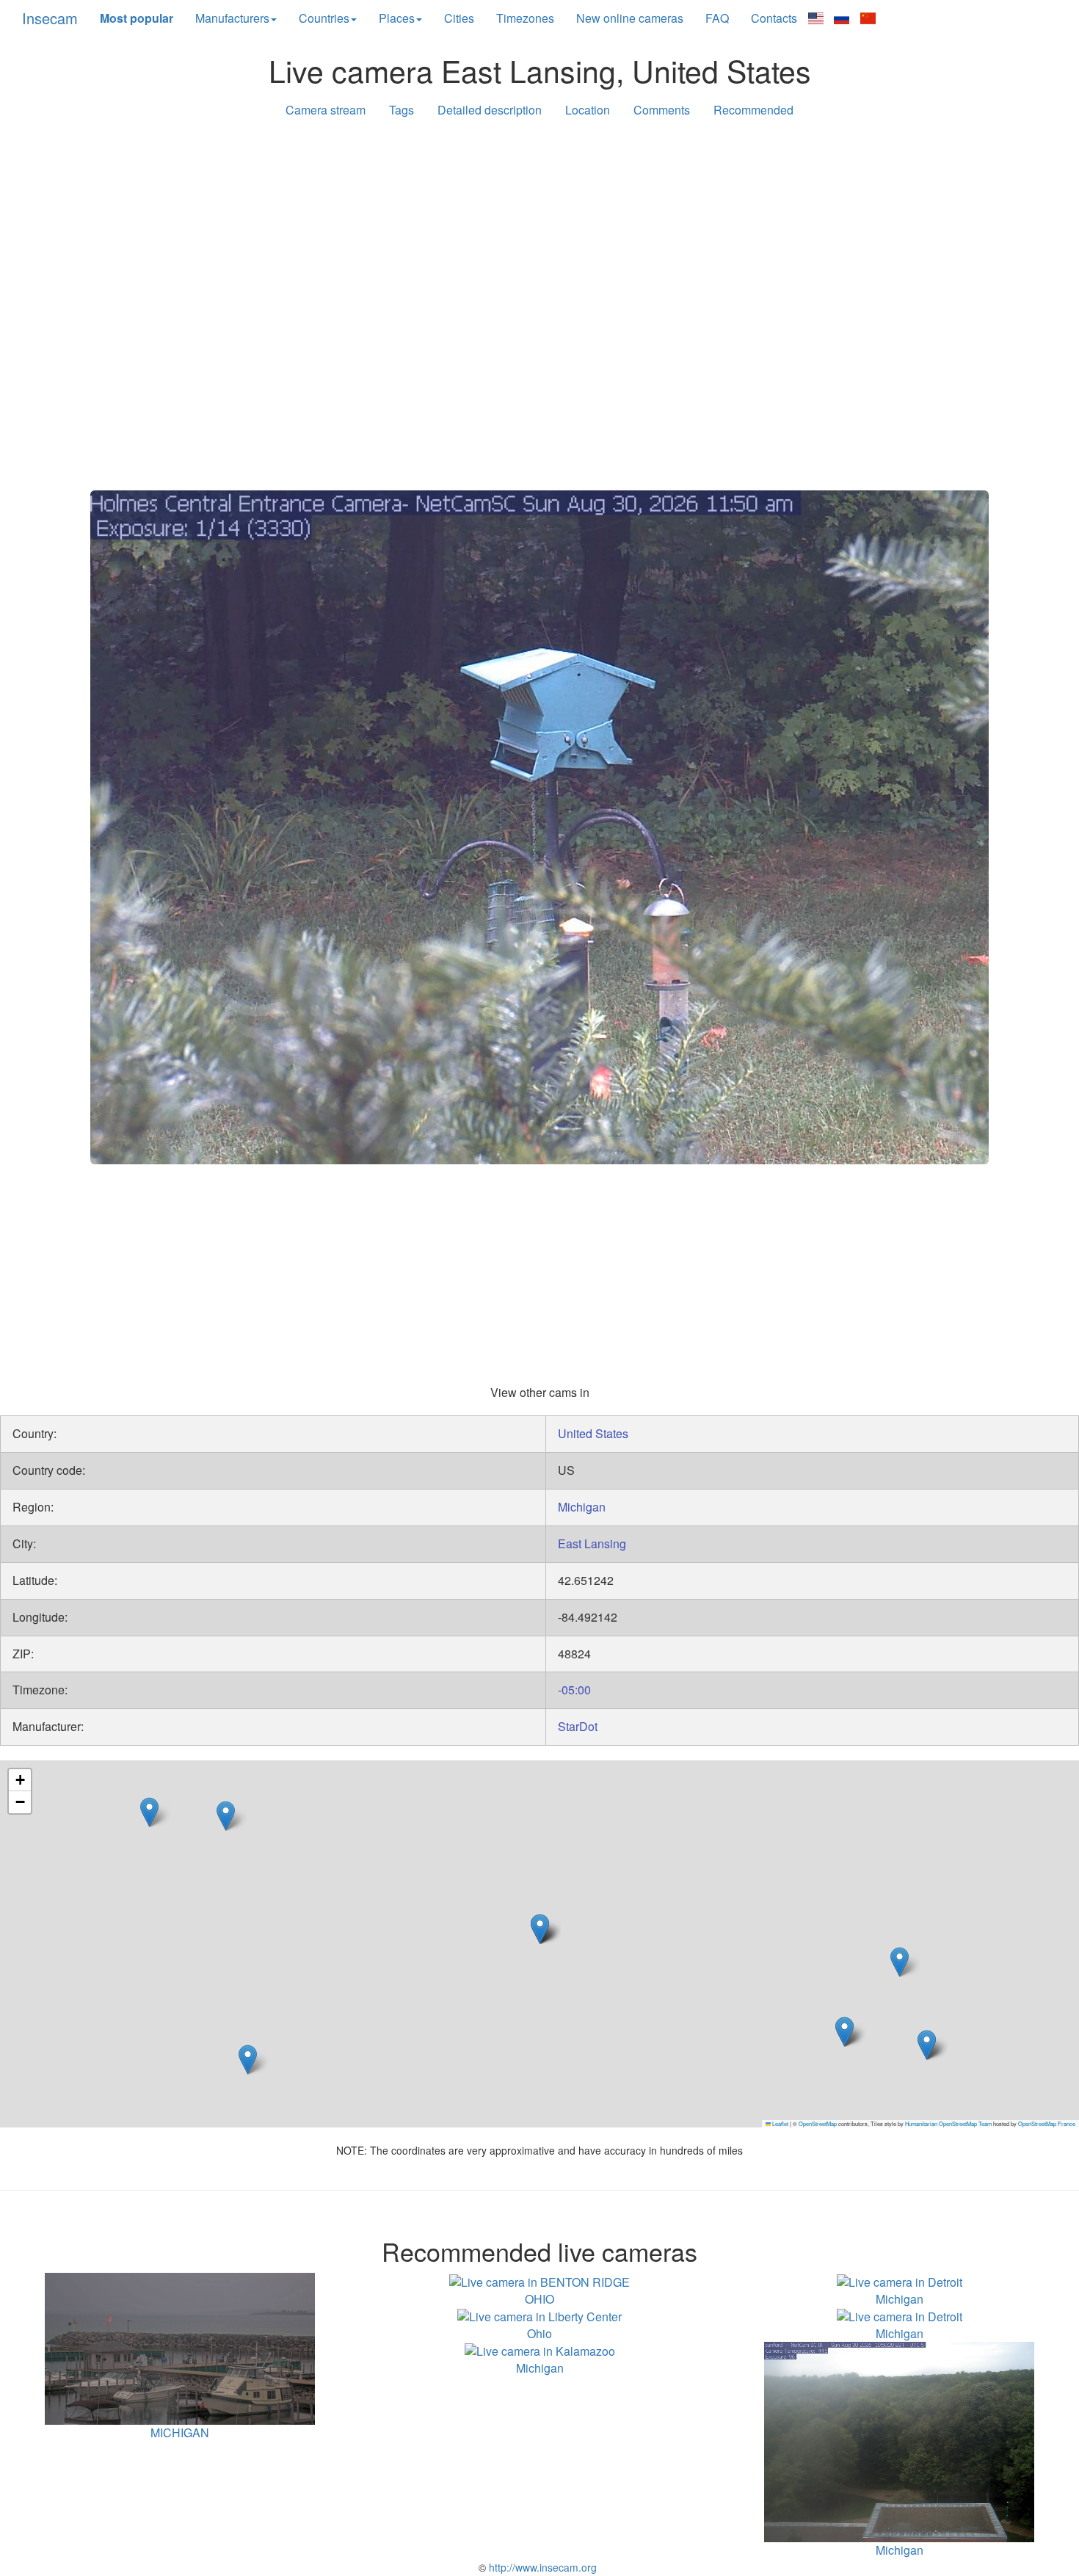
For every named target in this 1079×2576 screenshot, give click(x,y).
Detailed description (490, 110)
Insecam (50, 18)
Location (588, 110)
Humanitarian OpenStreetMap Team (948, 2123)
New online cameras (630, 18)
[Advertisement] (539, 244)
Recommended (753, 110)
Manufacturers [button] (232, 18)
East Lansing (592, 1543)
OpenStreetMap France (1047, 2123)
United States (593, 1433)
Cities (459, 18)
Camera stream (326, 110)
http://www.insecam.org (541, 2567)
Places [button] (397, 18)
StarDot (578, 1726)
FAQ (717, 18)
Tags (402, 110)
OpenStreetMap (818, 2123)
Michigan (582, 1507)
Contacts (774, 18)
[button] (149, 1812)
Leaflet (780, 2123)
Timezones (525, 18)
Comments (662, 110)
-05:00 (574, 1690)
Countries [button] (324, 18)
